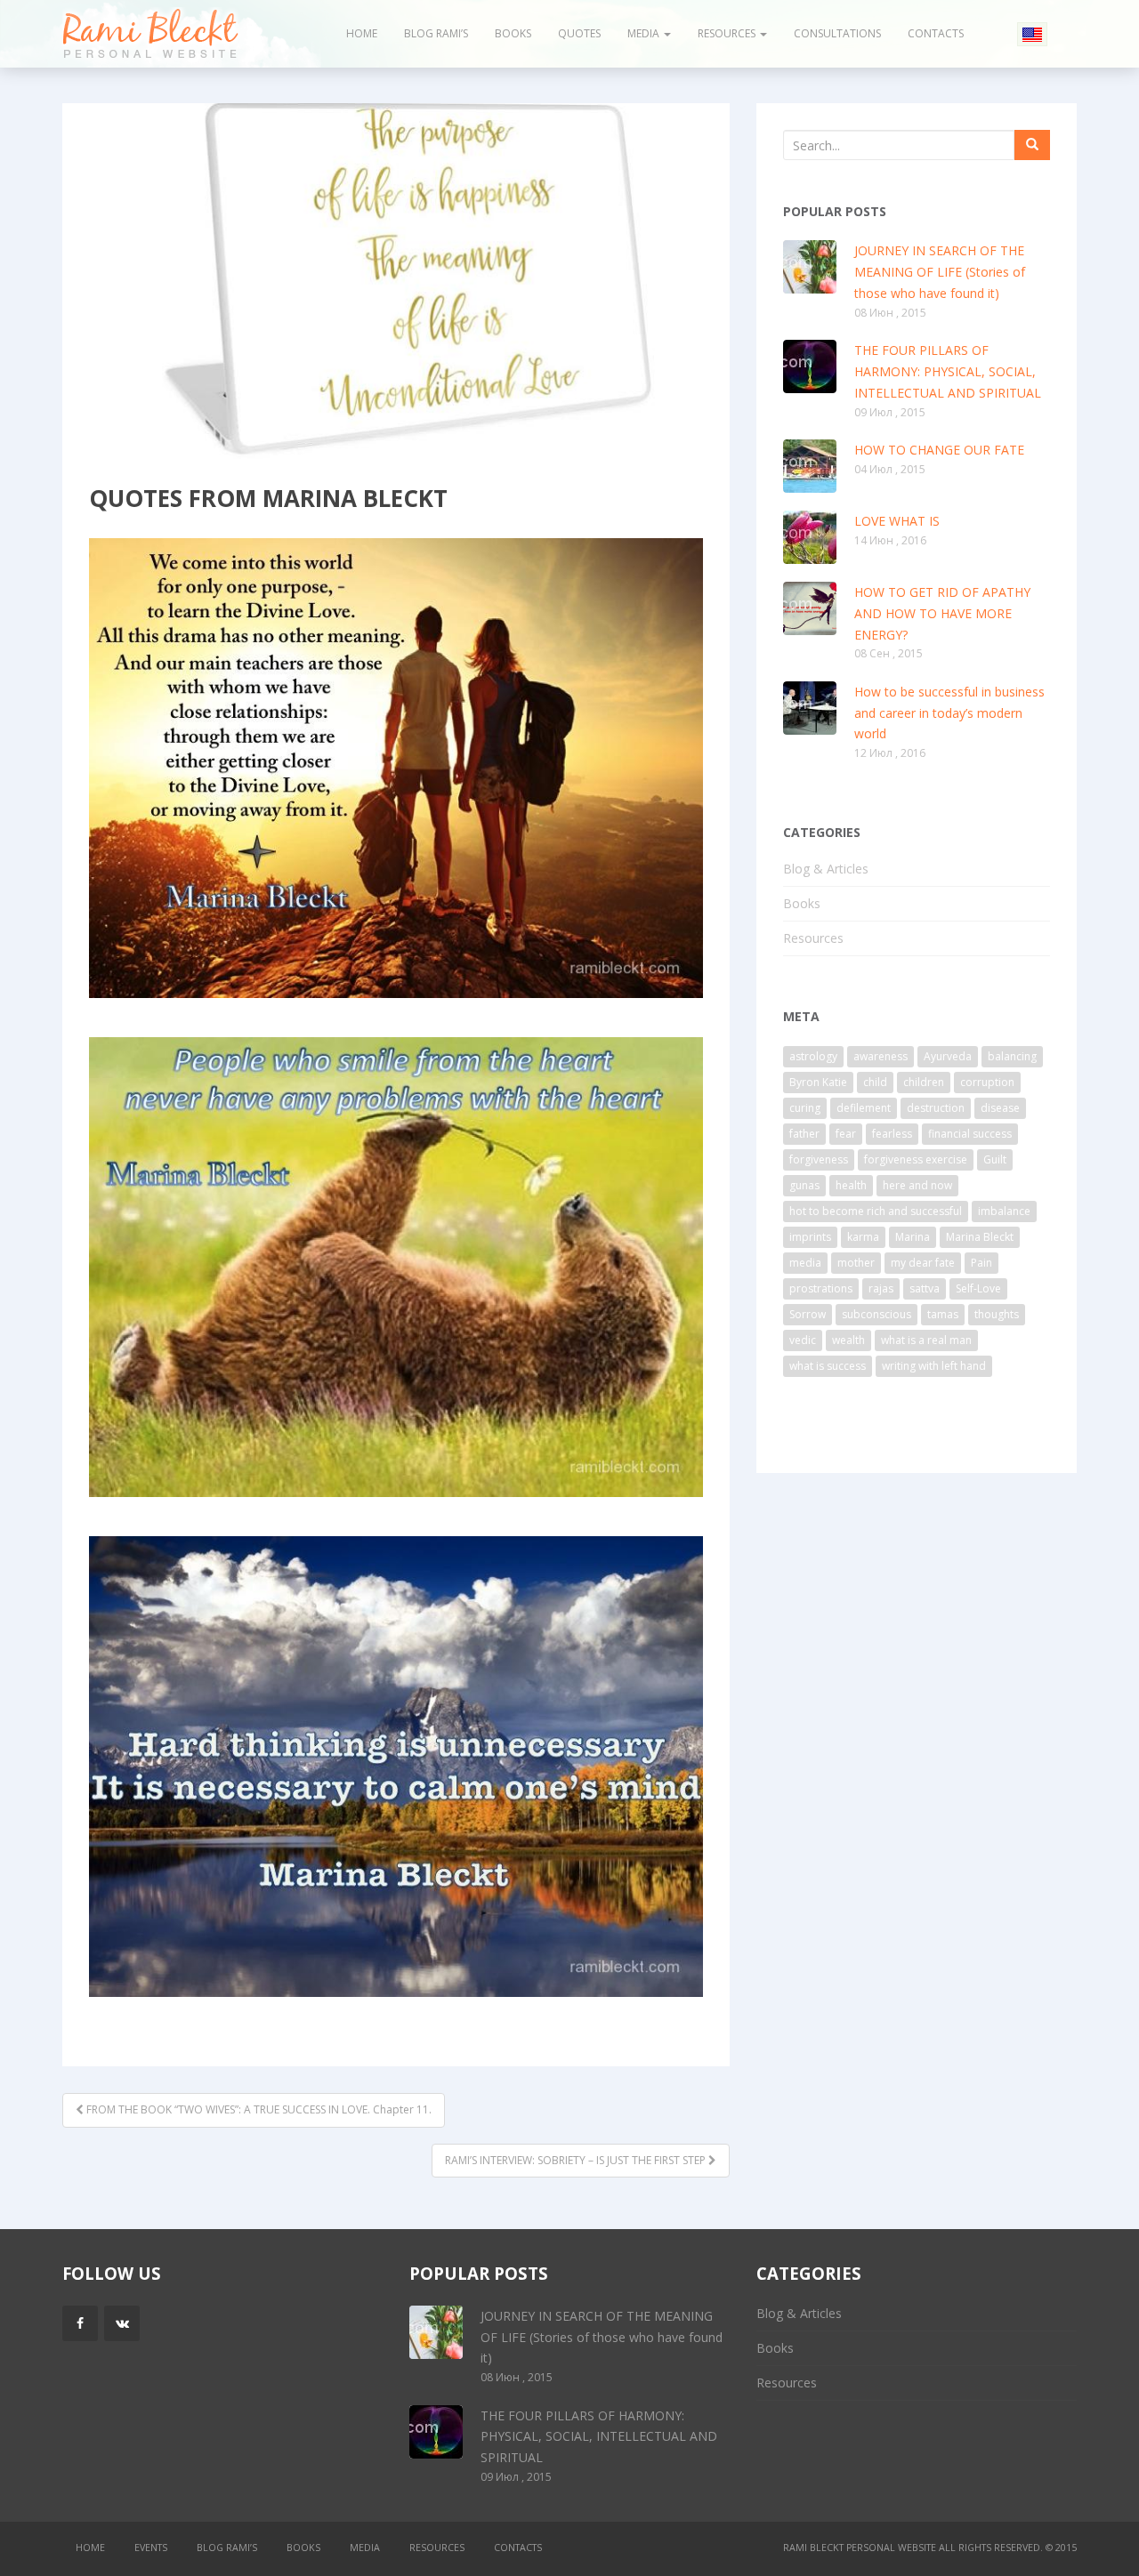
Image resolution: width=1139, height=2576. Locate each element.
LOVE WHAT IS (897, 521)
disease (1000, 1108)
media (805, 1263)
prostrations (821, 1288)
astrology (813, 1056)
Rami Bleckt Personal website (860, 2548)
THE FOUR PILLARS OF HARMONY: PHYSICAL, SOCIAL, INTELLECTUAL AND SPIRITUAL (948, 371)
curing (805, 1108)
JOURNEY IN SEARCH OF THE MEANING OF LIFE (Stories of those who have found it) (940, 272)
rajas (881, 1288)
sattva (925, 1288)
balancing (1012, 1056)
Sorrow (808, 1314)
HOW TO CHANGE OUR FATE (939, 450)
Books (513, 33)
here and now (917, 1185)
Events (151, 2548)
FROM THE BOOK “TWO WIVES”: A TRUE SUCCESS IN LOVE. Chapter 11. (258, 2109)
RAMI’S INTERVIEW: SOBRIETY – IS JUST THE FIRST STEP (577, 2160)
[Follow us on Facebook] (80, 2323)
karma (863, 1237)
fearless (892, 1134)
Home (362, 33)
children (924, 1082)
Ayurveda (948, 1056)
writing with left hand (934, 1366)
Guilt (995, 1159)
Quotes (579, 33)
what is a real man (926, 1340)
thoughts (997, 1314)
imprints (810, 1237)
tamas (943, 1314)
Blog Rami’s (436, 33)
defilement (864, 1108)
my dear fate (923, 1263)
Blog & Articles (826, 869)
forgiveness (819, 1159)
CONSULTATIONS (837, 33)
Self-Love (978, 1288)
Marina (913, 1237)
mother (856, 1263)
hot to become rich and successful (876, 1211)
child (875, 1082)
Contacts (936, 33)
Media (645, 33)
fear (846, 1134)
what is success (828, 1366)
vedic (803, 1340)
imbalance (1004, 1211)
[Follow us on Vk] (122, 2323)
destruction (936, 1108)
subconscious (876, 1314)
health (851, 1185)
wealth (848, 1340)
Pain (981, 1263)
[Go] (1032, 145)
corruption (987, 1082)
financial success (970, 1134)
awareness (881, 1056)
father (804, 1134)
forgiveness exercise (916, 1159)
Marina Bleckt (980, 1237)
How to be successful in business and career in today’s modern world (949, 713)
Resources (728, 33)
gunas (804, 1185)
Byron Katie (818, 1082)
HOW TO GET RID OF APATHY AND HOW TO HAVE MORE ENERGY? (942, 613)
